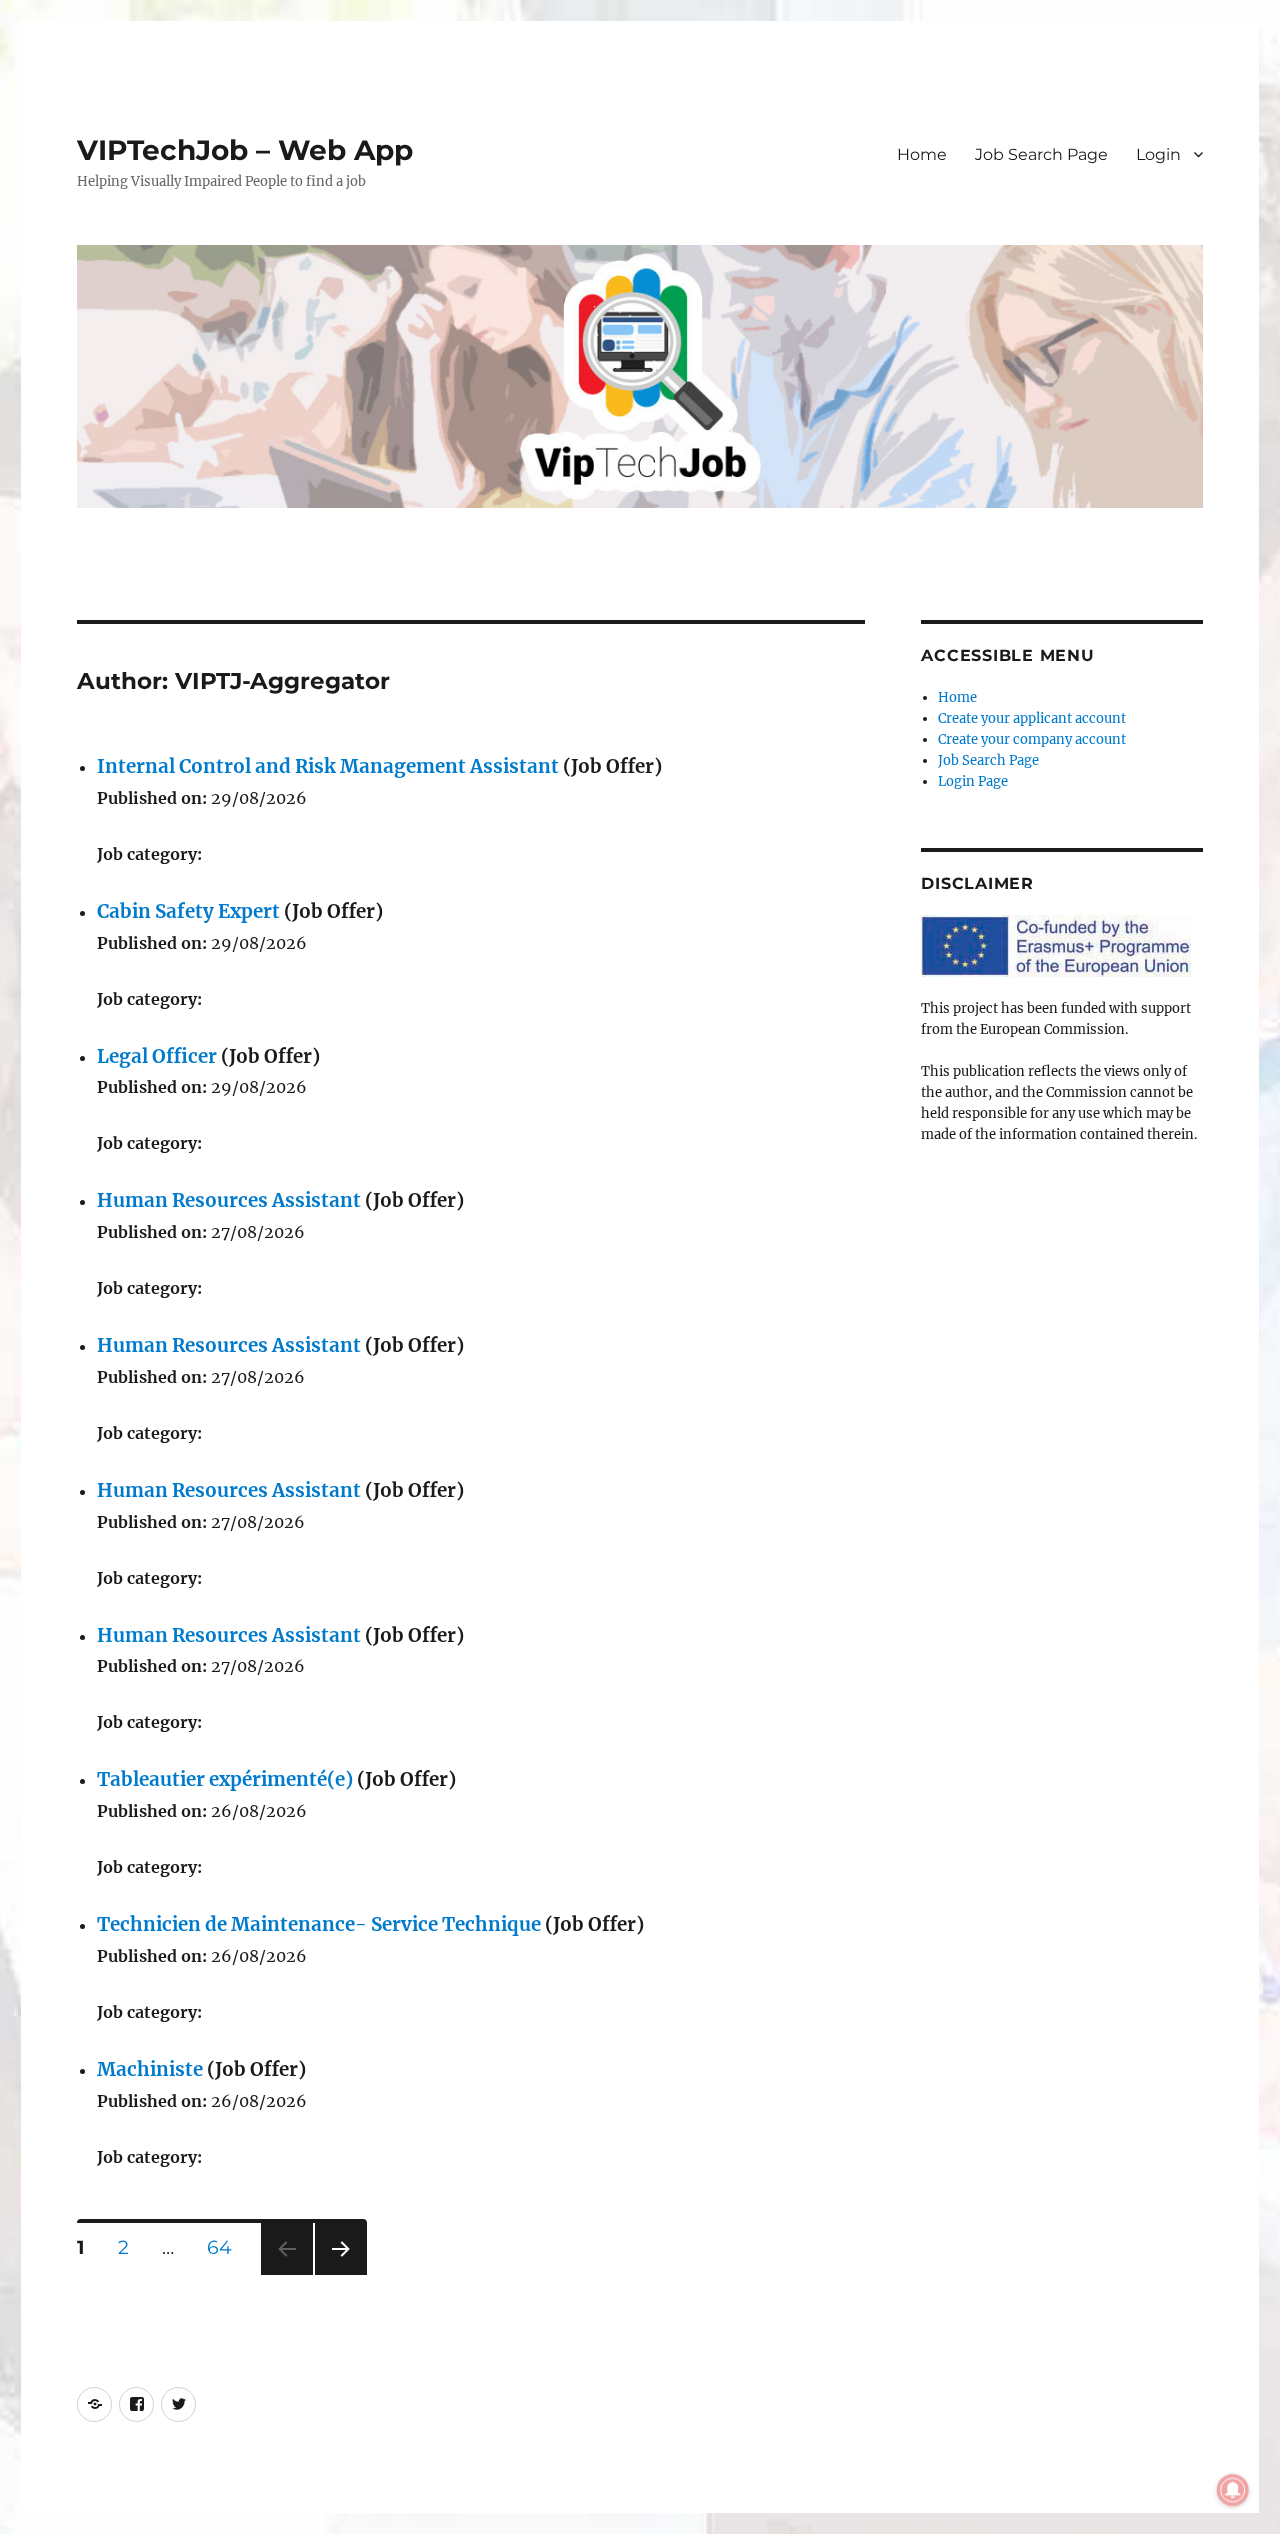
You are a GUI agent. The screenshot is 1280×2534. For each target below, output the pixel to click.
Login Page (973, 781)
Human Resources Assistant (229, 1200)
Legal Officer (157, 1056)
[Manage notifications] (1233, 2490)
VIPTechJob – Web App (245, 150)
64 (226, 2247)
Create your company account (1032, 739)
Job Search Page (1041, 154)
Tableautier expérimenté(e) (225, 1779)
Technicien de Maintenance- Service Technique (319, 1924)
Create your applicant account (1032, 718)
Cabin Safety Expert (188, 911)
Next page (340, 2274)
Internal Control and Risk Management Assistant (328, 766)
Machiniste (150, 2069)
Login (1158, 154)
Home (922, 154)
